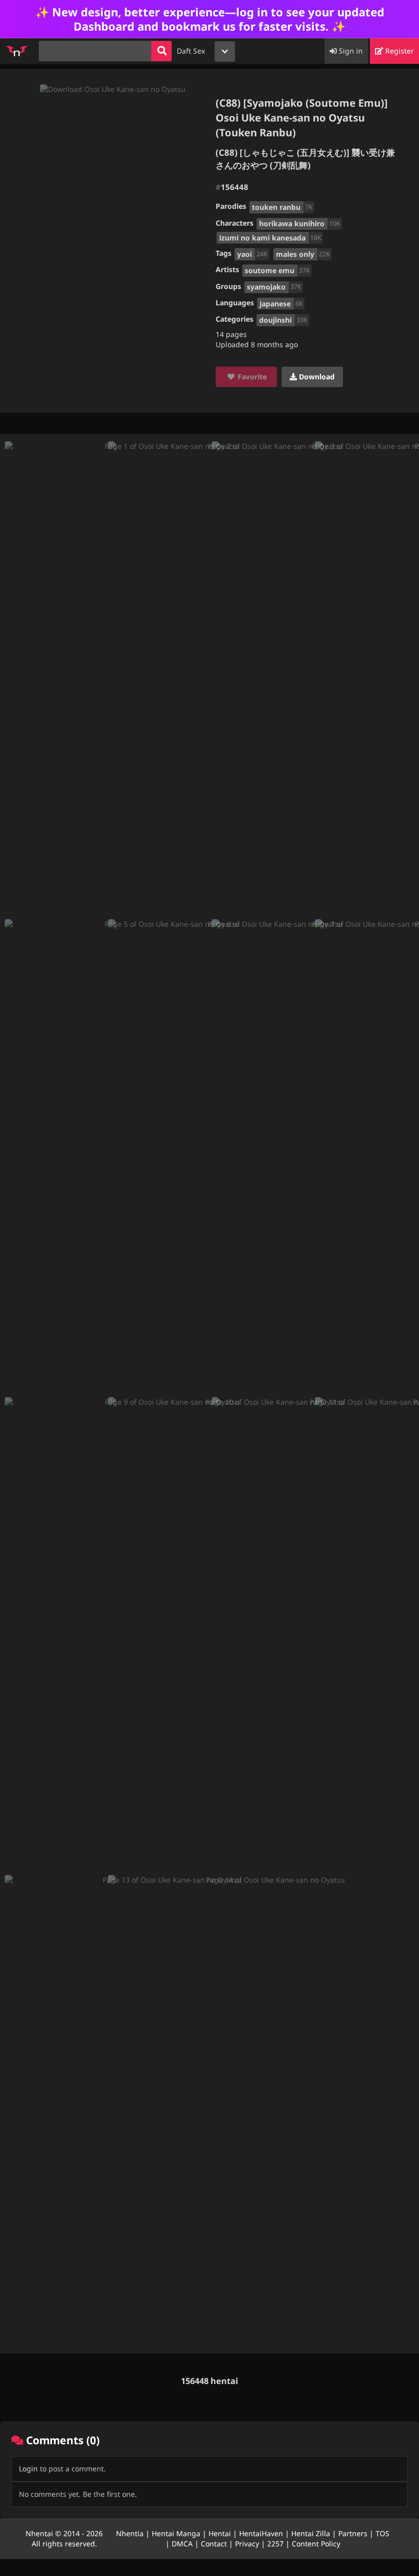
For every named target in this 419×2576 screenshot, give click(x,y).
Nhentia (130, 2533)
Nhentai (39, 2533)
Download (316, 377)
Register (399, 51)
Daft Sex (191, 51)
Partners (353, 2533)
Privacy (247, 2544)
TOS (382, 2533)
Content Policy (316, 2544)
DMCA (182, 2544)
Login (28, 2469)
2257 (275, 2544)
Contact (214, 2544)
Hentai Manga (176, 2533)
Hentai (220, 2533)
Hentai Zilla (311, 2533)
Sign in (350, 51)
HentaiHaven (261, 2533)
